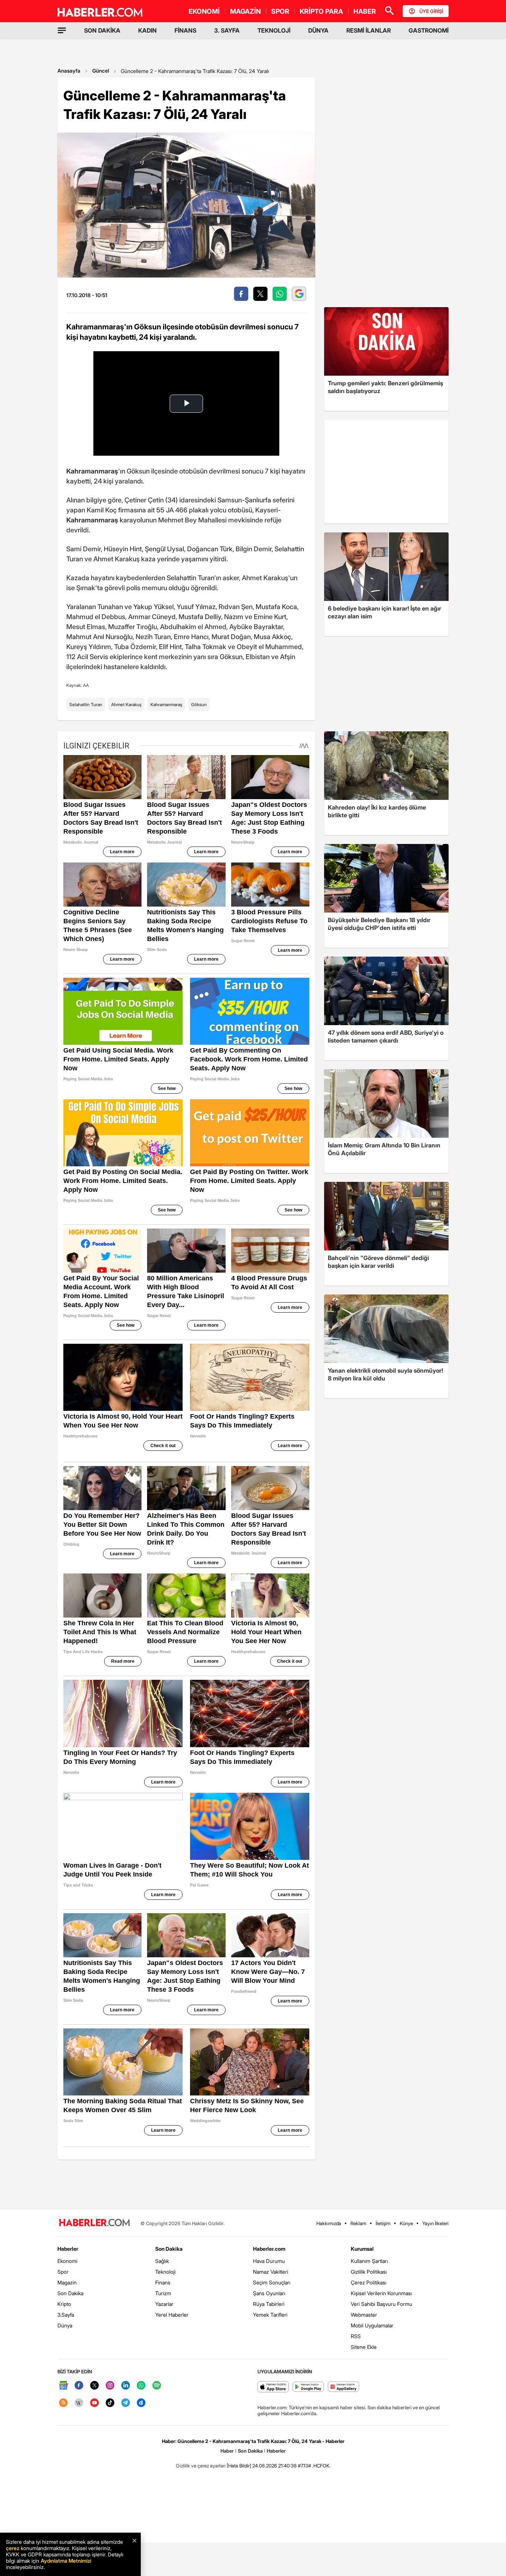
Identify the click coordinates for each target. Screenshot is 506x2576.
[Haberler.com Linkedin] (126, 2386)
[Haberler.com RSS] (63, 2403)
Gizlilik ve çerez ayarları (201, 2466)
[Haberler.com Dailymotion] (141, 2403)
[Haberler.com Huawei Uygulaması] (344, 2387)
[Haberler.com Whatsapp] (141, 2386)
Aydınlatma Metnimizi (66, 2561)
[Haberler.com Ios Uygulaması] (273, 2387)
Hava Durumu (269, 2261)
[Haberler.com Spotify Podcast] (157, 2386)
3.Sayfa (66, 2315)
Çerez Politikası (369, 2282)
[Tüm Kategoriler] (62, 30)
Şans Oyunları (269, 2293)
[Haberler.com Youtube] (94, 2403)
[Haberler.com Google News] (63, 2386)
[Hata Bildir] (239, 2466)
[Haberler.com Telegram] (126, 2403)
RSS (356, 2336)
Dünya (65, 2325)
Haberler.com (269, 2249)
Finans (163, 2282)
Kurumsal (362, 2249)
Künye (406, 2223)
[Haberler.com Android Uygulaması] (308, 2387)
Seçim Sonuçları (272, 2282)
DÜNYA (318, 30)
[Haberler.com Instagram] (110, 2386)
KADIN (147, 30)
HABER (365, 11)
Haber (227, 2451)
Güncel (101, 71)
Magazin (67, 2282)
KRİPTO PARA (321, 11)
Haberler (68, 2249)
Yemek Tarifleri (270, 2315)
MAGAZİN (245, 11)
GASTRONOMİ (429, 30)
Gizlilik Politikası (369, 2272)
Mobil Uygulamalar (372, 2325)
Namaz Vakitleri (271, 2272)
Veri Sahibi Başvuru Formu (382, 2304)
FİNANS (185, 30)
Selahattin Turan (86, 704)
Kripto (64, 2304)
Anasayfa (69, 71)
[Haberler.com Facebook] (79, 2386)
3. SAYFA (227, 30)
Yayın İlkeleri (435, 2223)
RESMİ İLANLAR (369, 30)
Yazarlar (164, 2304)
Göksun (199, 704)
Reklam (358, 2223)
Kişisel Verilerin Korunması (381, 2293)
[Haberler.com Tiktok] (110, 2403)
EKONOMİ (204, 11)
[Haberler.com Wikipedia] (79, 2403)
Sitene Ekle (364, 2347)
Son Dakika (70, 2293)
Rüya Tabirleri (269, 2304)
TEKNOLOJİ (274, 30)
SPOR (280, 11)
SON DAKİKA (102, 30)
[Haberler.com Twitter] (94, 2386)
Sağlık (162, 2261)
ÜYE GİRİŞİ (431, 11)
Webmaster (364, 2315)
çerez (13, 2548)
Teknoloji (165, 2272)
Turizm (163, 2293)
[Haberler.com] (94, 2223)
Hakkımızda (329, 2223)
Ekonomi (67, 2261)
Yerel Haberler (172, 2315)
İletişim (383, 2223)
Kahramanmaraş (166, 704)
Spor (63, 2272)
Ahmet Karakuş (126, 704)
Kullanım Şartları (369, 2261)
